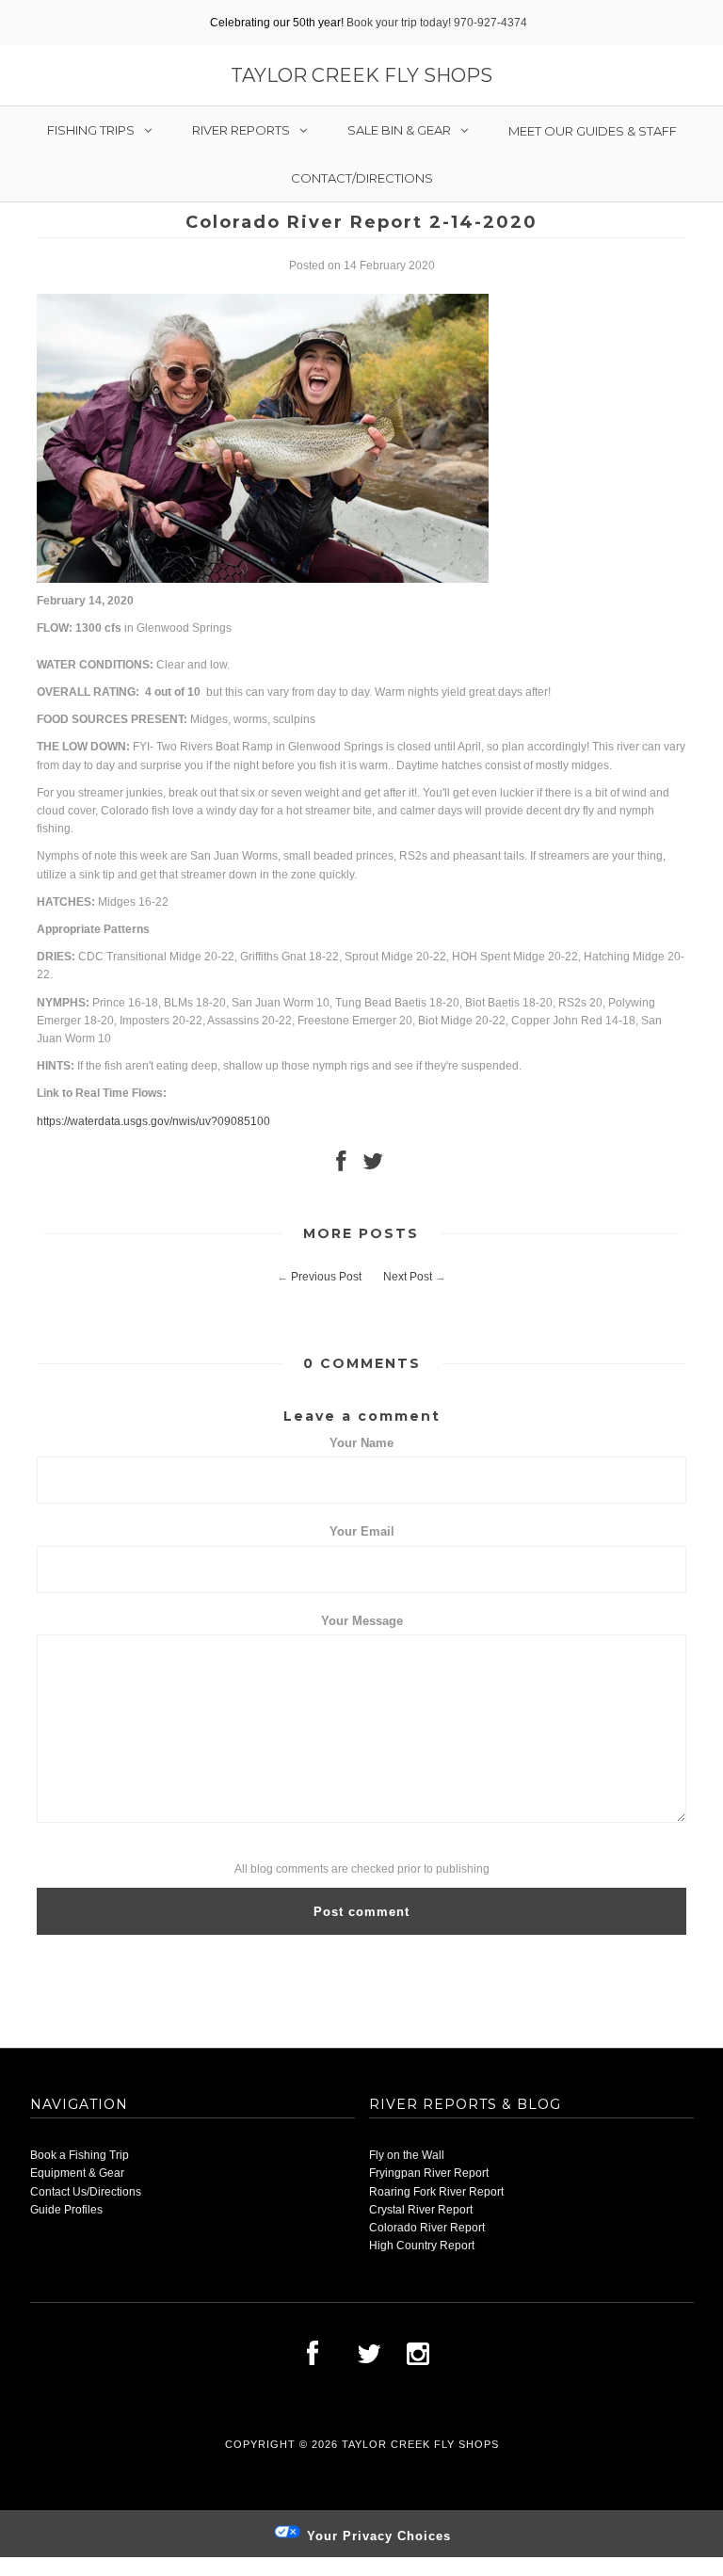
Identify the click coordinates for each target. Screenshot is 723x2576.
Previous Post (326, 1277)
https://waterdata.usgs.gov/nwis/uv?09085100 (153, 1121)
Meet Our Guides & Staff (593, 131)
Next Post (408, 1277)
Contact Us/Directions (86, 2192)
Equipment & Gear (77, 2173)
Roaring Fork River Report (436, 2192)
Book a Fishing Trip (80, 2155)
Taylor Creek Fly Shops (361, 75)
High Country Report (422, 2246)
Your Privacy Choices (377, 2536)
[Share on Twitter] (373, 1166)
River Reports (241, 130)
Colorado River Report (427, 2228)
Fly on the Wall (407, 2155)
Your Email (362, 1531)
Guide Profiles (66, 2210)
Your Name (361, 1443)
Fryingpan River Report (429, 2173)
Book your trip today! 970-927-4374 (437, 23)
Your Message (362, 1621)
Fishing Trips (91, 130)
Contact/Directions (362, 178)
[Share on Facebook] (341, 1166)
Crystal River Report (421, 2210)
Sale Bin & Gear (399, 130)
